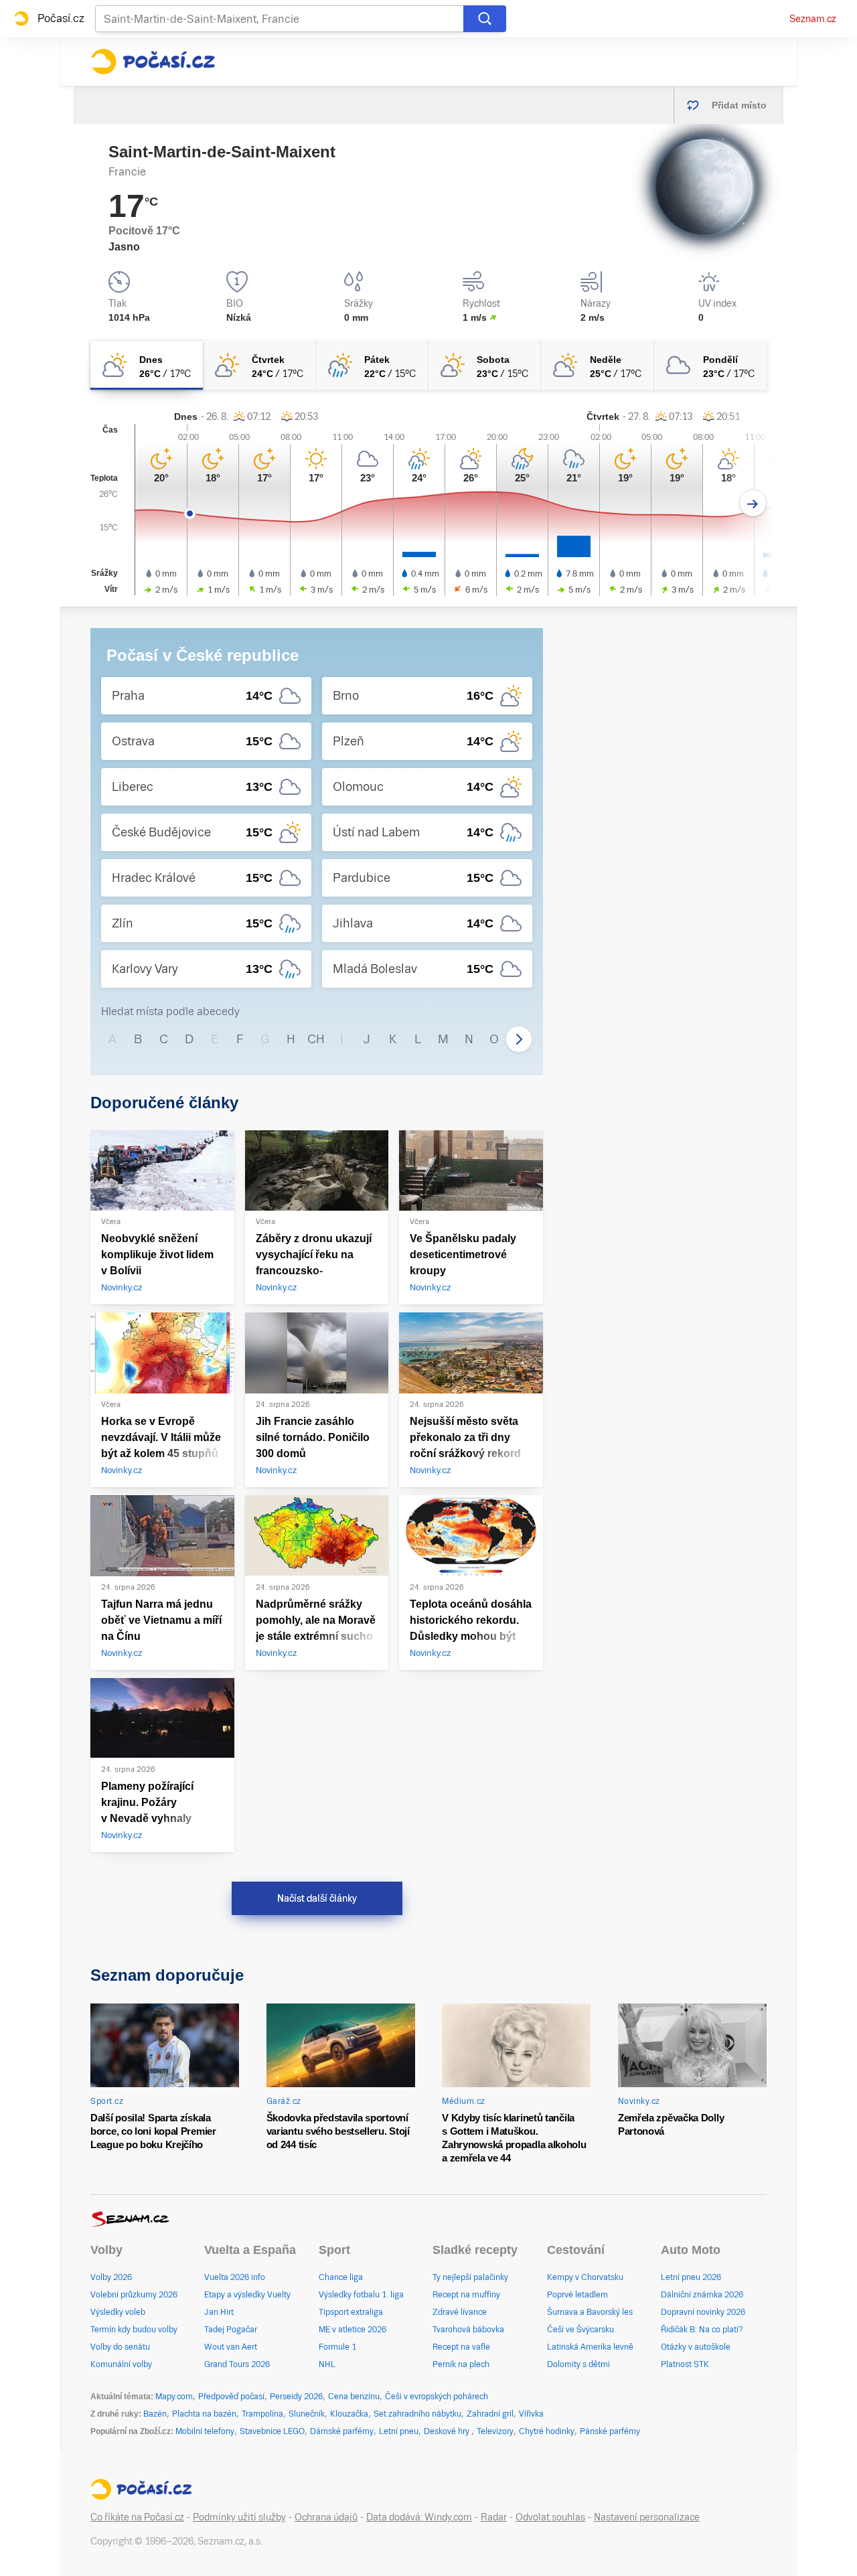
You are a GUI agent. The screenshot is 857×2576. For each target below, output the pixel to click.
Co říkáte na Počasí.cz (137, 2517)
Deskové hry (448, 2431)
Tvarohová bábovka (468, 2330)
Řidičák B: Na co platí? (702, 2330)
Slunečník (307, 2414)
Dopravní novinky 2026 (703, 2312)
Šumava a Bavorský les (590, 2312)
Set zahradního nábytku (417, 2414)
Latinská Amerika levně (590, 2347)
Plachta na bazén (204, 2414)
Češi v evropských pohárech (437, 2397)
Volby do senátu (120, 2347)
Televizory (495, 2431)
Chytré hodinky (547, 2431)
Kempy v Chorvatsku (585, 2277)
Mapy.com (174, 2397)
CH (316, 1039)
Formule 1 (337, 2347)
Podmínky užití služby (239, 2517)
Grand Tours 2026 (237, 2364)
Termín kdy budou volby (134, 2330)
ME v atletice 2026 (353, 2330)
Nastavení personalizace (647, 2517)
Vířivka (531, 2414)
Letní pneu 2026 (691, 2277)
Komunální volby (121, 2364)
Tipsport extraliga (351, 2312)
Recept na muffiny (466, 2295)
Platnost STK (685, 2364)
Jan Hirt (219, 2312)
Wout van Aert (231, 2347)
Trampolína (262, 2414)
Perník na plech (461, 2364)
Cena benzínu (354, 2397)
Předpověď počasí (231, 2397)
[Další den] (753, 503)
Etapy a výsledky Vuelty (247, 2295)
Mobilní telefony (205, 2431)
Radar (494, 2517)
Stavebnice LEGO (272, 2431)
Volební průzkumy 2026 (134, 2295)
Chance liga (341, 2277)
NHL (327, 2364)
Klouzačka (349, 2414)
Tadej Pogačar (231, 2330)
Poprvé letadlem (577, 2295)
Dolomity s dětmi (578, 2364)
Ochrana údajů (326, 2517)
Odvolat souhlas (550, 2517)
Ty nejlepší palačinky (470, 2277)
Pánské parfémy (610, 2431)
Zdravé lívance (460, 2312)
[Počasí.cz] (153, 62)
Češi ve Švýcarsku (580, 2330)
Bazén (155, 2414)
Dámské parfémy (342, 2431)
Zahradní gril (490, 2414)
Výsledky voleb (118, 2312)
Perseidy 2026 (296, 2397)
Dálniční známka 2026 (702, 2295)
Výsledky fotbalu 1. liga (361, 2295)
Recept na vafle (461, 2347)
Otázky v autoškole (696, 2347)
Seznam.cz (813, 19)
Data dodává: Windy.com (419, 2517)
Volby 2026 (111, 2277)
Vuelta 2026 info (235, 2277)
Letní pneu (399, 2431)
